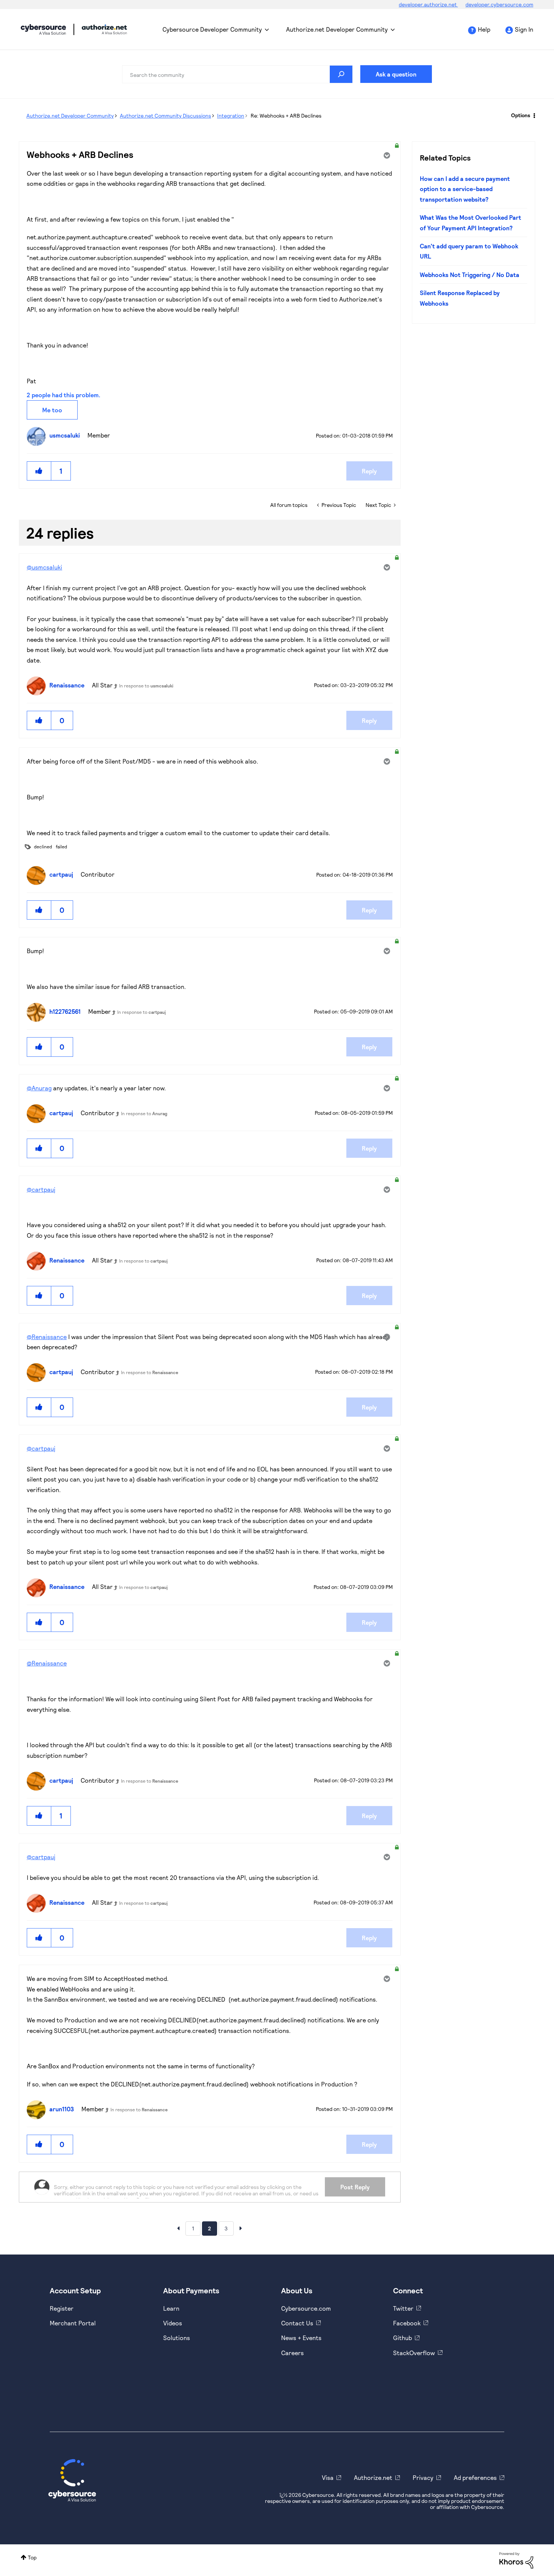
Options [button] (521, 115)
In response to (146, 686)
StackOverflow (414, 2353)
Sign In (524, 29)
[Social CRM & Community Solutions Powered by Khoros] (516, 2560)
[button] (39, 471)
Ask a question (396, 74)
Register (62, 2308)
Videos (173, 2323)
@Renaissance (47, 1337)
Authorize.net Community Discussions (165, 116)
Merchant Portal (73, 2323)
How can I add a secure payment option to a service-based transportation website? (465, 189)
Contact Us (297, 2323)
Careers (292, 2353)
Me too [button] (52, 410)
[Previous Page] (178, 2228)
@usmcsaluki (44, 567)
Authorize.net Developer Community (337, 29)
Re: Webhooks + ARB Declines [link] (286, 116)
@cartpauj (41, 1189)
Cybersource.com (306, 2308)
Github (402, 2338)
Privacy (423, 2477)
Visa (328, 2477)
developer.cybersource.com (499, 4)
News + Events (301, 2338)
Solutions (177, 2338)
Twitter (403, 2308)
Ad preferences (475, 2477)
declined (43, 846)
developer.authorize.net (428, 4)
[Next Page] (241, 2228)
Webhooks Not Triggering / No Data (470, 275)
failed (61, 846)
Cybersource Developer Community (43, 29)
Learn (171, 2308)
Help (484, 29)
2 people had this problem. (64, 395)
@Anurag (39, 1088)
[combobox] (237, 74)
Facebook (407, 2323)
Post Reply (355, 2187)
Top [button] (32, 2557)
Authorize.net (373, 2477)
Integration (231, 116)
